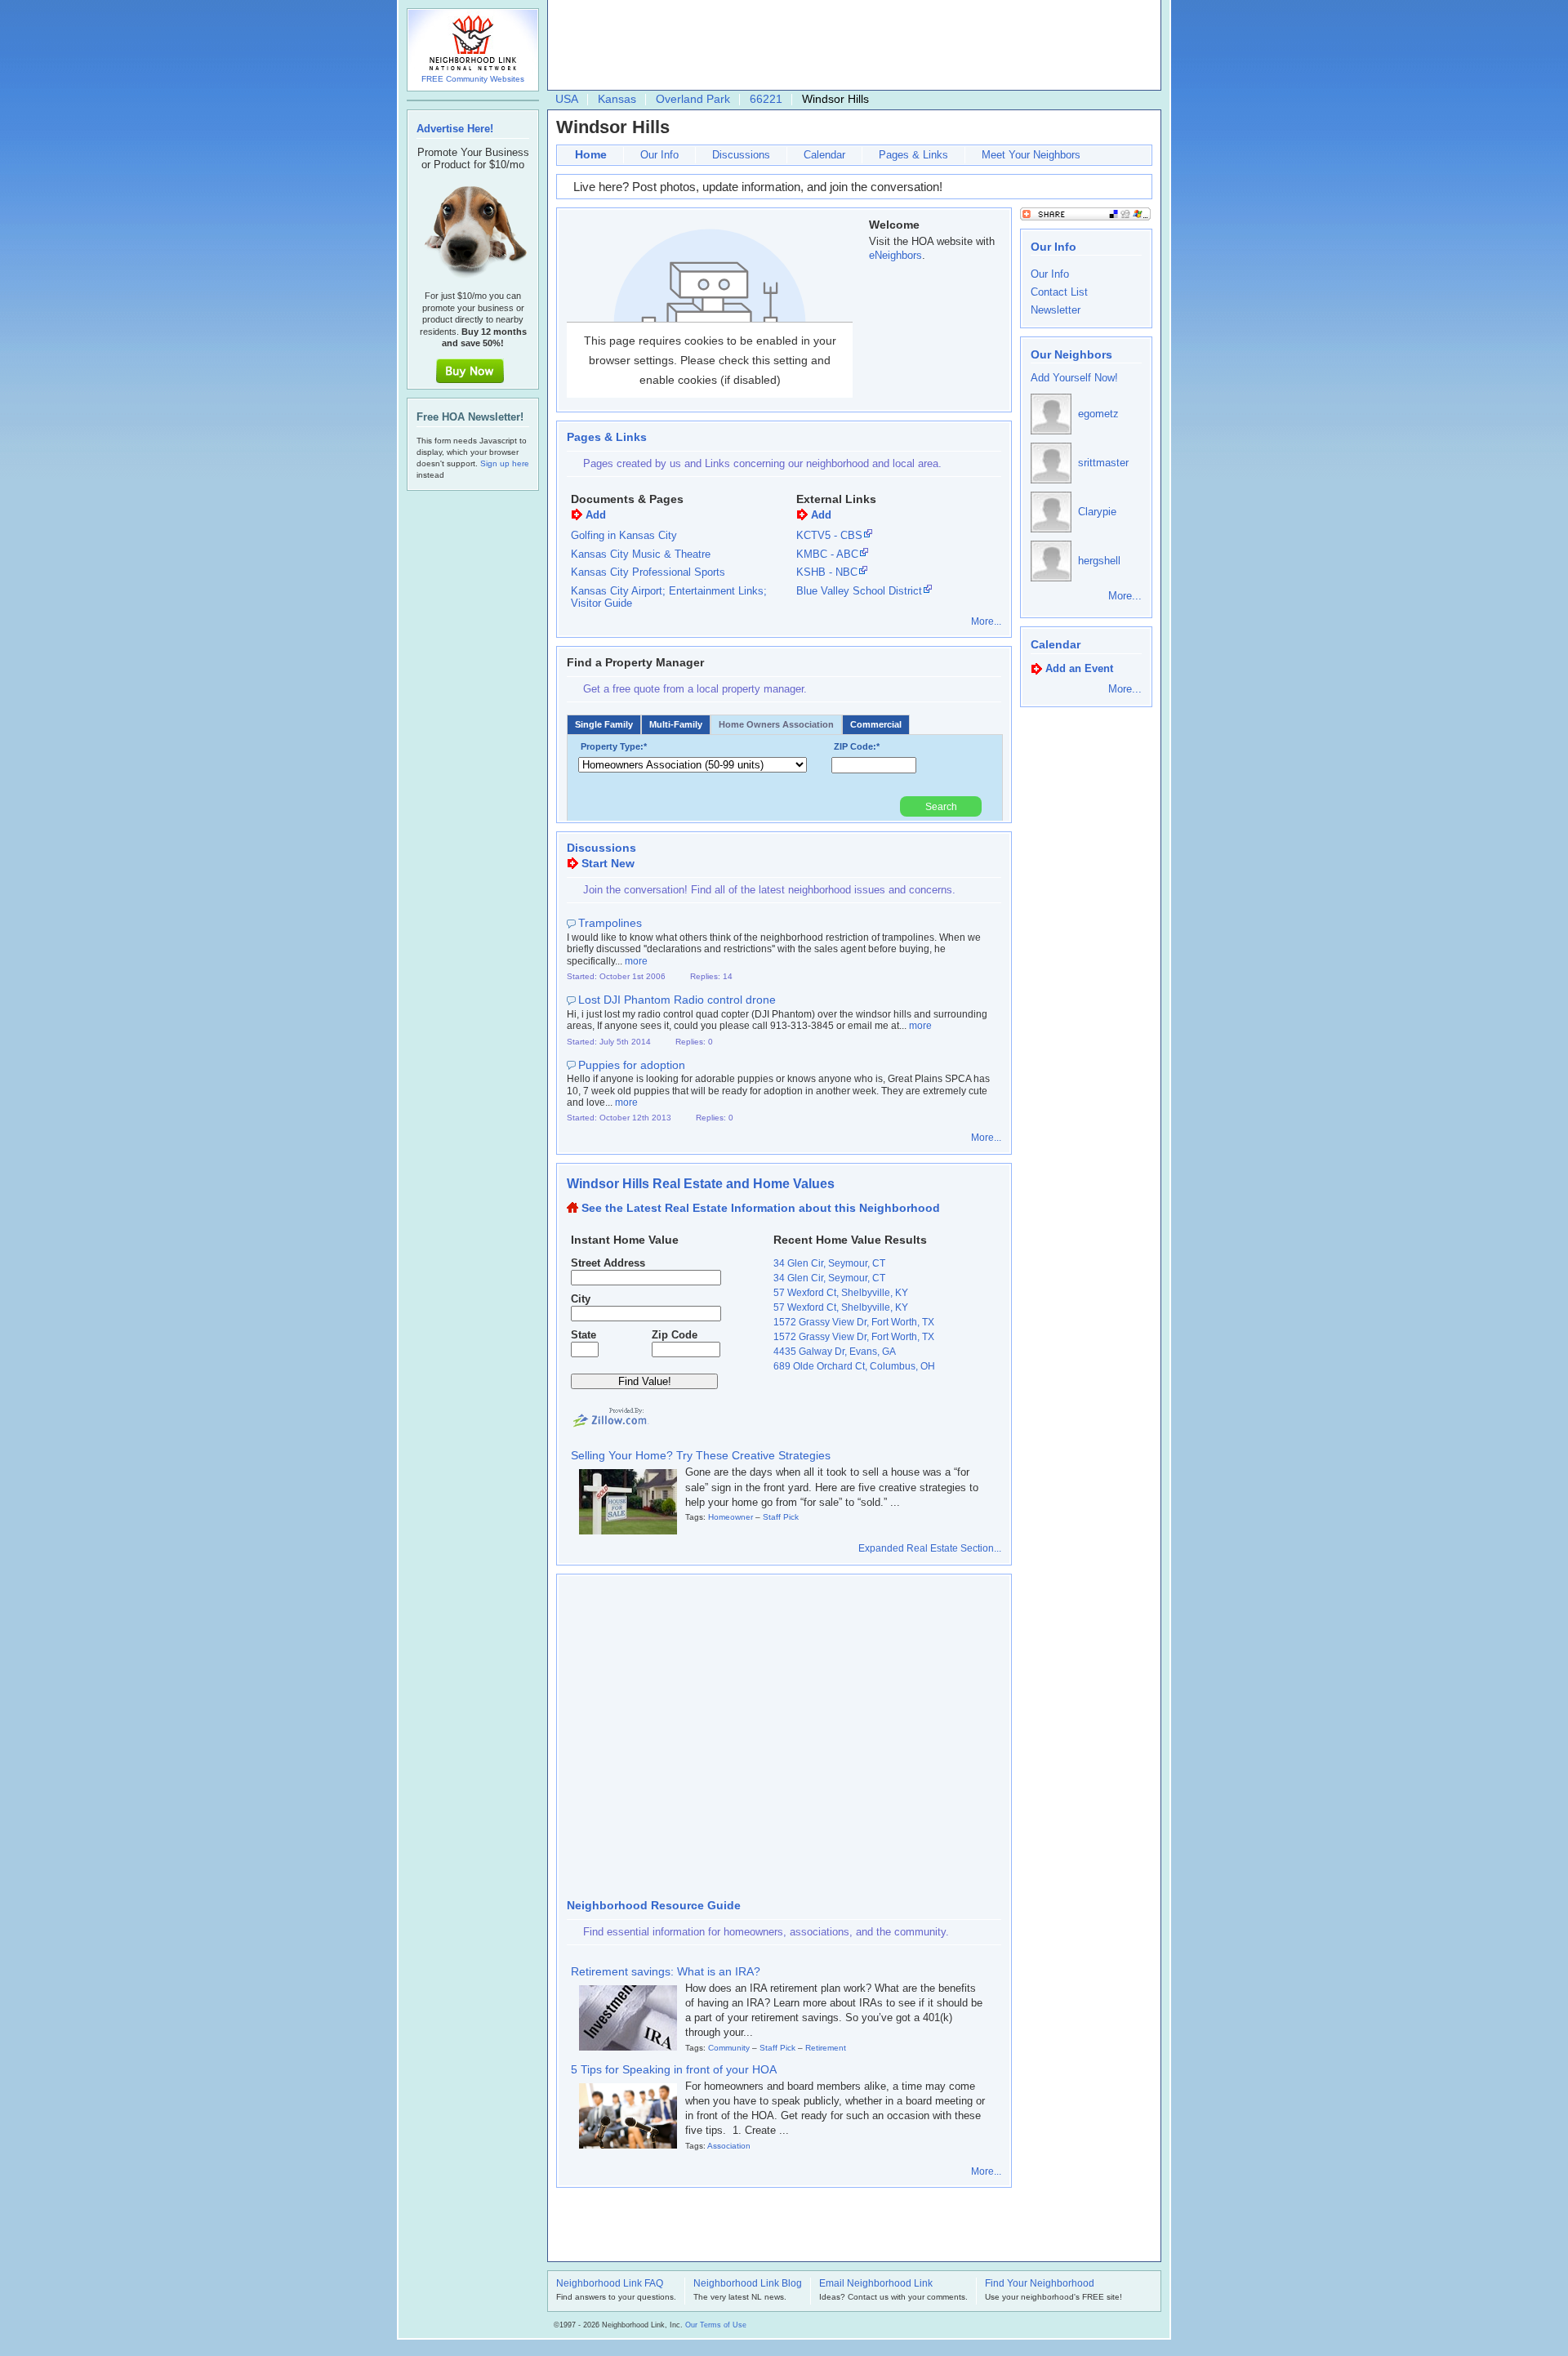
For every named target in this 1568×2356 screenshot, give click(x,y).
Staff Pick (781, 1517)
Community (729, 2048)
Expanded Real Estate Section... (930, 1548)
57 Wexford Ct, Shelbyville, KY (841, 1293)
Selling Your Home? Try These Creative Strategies (701, 1455)
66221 (766, 99)
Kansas (617, 99)
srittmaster (1103, 463)
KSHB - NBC (827, 572)
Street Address (608, 1263)
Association (729, 2146)
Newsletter (1056, 310)
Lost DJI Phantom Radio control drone (677, 1000)
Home (591, 154)
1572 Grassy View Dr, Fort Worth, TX (854, 1322)
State (584, 1335)
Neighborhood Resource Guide (654, 1905)
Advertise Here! (455, 129)
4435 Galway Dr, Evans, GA (835, 1352)
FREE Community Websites (473, 79)
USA (567, 99)
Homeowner (731, 1517)
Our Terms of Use (716, 2325)
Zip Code (675, 1335)
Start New (608, 863)
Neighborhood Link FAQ (610, 2284)
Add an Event (1079, 668)
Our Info (659, 155)
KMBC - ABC (827, 554)
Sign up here (505, 463)
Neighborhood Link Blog (748, 2284)
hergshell (1099, 561)
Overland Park (693, 99)
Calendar (824, 155)
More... (986, 621)
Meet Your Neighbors (1031, 155)
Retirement (826, 2048)
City (581, 1299)
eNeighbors (895, 255)
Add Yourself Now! (1074, 378)
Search (941, 807)
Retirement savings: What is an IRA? (666, 1971)
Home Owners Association (776, 724)
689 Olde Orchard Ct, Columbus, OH (854, 1366)
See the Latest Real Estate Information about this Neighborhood (761, 1208)
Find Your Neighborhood (1040, 2284)
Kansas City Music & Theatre (641, 554)
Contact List (1059, 292)
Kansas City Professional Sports (648, 572)
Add (596, 515)
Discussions (741, 155)
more (636, 961)
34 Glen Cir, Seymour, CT (829, 1263)
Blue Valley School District (859, 591)
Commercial (876, 724)
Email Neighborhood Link (876, 2284)
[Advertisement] (850, 46)
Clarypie (1097, 512)
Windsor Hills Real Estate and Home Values (701, 1184)
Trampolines (610, 923)
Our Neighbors (1071, 354)
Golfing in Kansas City (624, 535)
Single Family (604, 724)
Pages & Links (913, 155)
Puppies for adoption (632, 1065)
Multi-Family (676, 724)
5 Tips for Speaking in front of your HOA (674, 2069)
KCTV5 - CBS (829, 535)
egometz (1098, 414)
